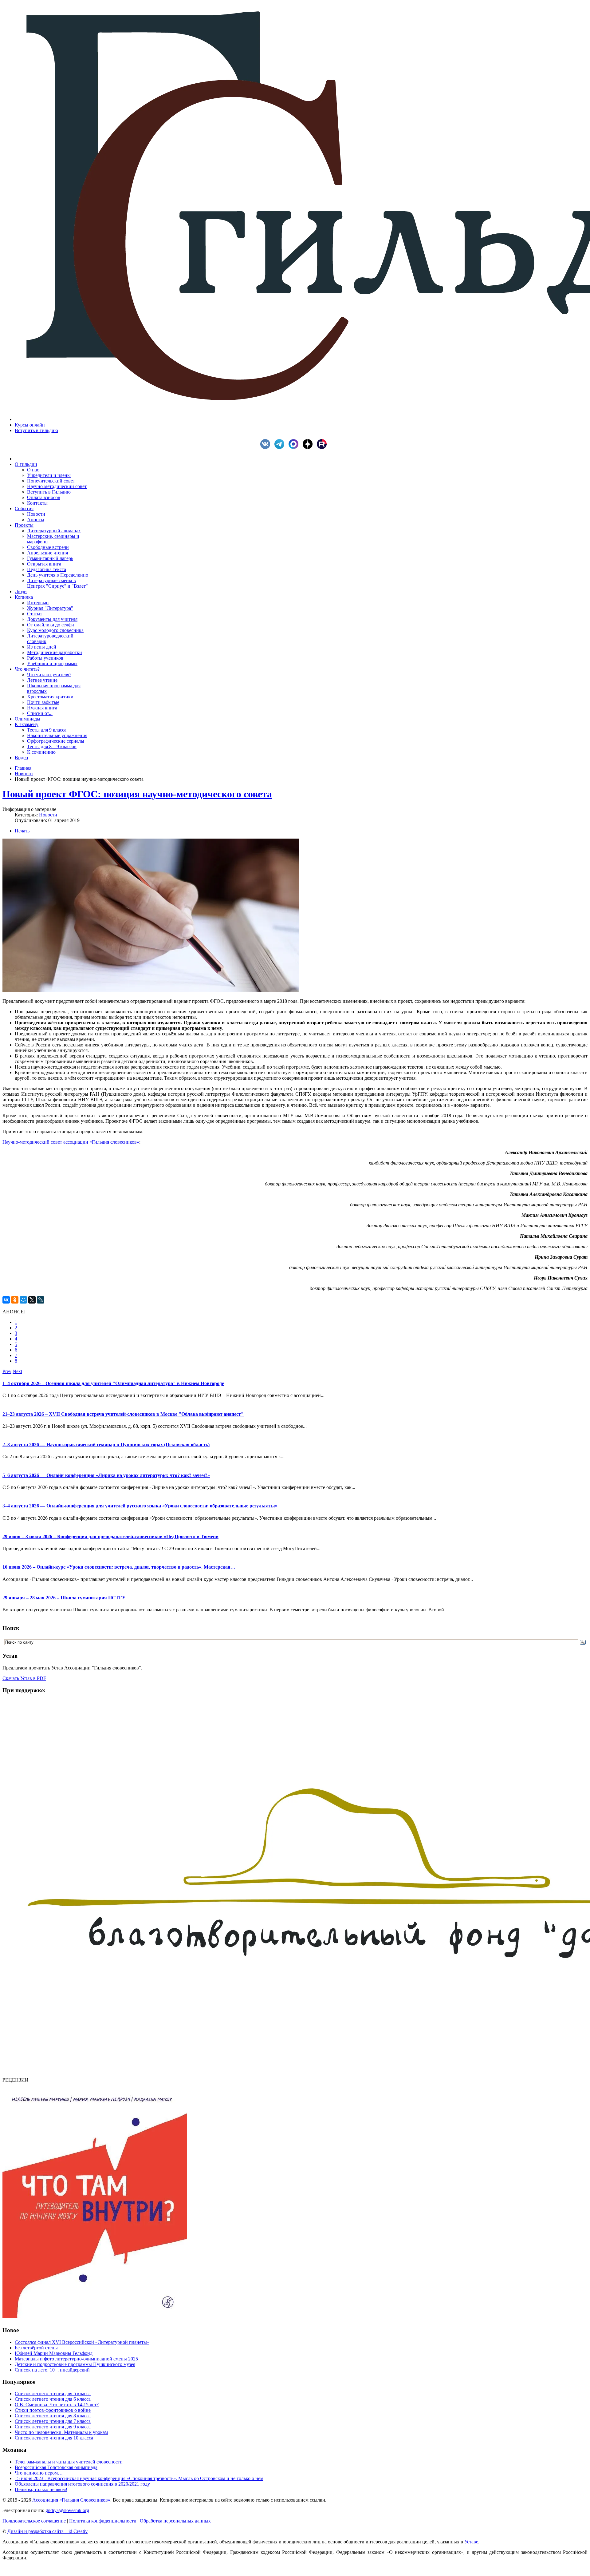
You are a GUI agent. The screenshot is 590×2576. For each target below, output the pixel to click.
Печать (22, 831)
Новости (24, 774)
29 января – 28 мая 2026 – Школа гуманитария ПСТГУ (64, 1598)
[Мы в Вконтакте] (267, 447)
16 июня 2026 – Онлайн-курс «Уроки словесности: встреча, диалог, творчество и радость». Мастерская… (119, 1567)
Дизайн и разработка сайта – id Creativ (47, 2531)
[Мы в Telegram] (281, 447)
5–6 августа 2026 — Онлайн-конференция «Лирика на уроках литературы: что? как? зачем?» (106, 1475)
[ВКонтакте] (6, 1300)
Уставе (471, 2542)
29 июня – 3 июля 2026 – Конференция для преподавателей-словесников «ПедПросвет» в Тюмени (110, 1536)
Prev (7, 1371)
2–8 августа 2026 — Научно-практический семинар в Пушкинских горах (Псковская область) (106, 1445)
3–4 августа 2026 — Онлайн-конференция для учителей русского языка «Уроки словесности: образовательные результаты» (140, 1506)
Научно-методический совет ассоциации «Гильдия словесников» (71, 1142)
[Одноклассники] (15, 1300)
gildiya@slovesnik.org (67, 2510)
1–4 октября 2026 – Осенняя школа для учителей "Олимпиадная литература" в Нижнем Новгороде (113, 1383)
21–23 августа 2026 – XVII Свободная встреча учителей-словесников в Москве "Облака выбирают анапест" (123, 1414)
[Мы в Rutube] (323, 447)
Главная (23, 768)
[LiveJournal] (41, 1300)
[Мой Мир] (23, 1300)
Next (17, 1371)
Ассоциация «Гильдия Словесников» (71, 2500)
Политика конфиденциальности (103, 2521)
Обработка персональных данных (175, 2521)
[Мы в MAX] (295, 447)
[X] (32, 1300)
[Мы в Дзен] (309, 447)
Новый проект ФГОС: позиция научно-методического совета (137, 794)
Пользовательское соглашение (34, 2521)
